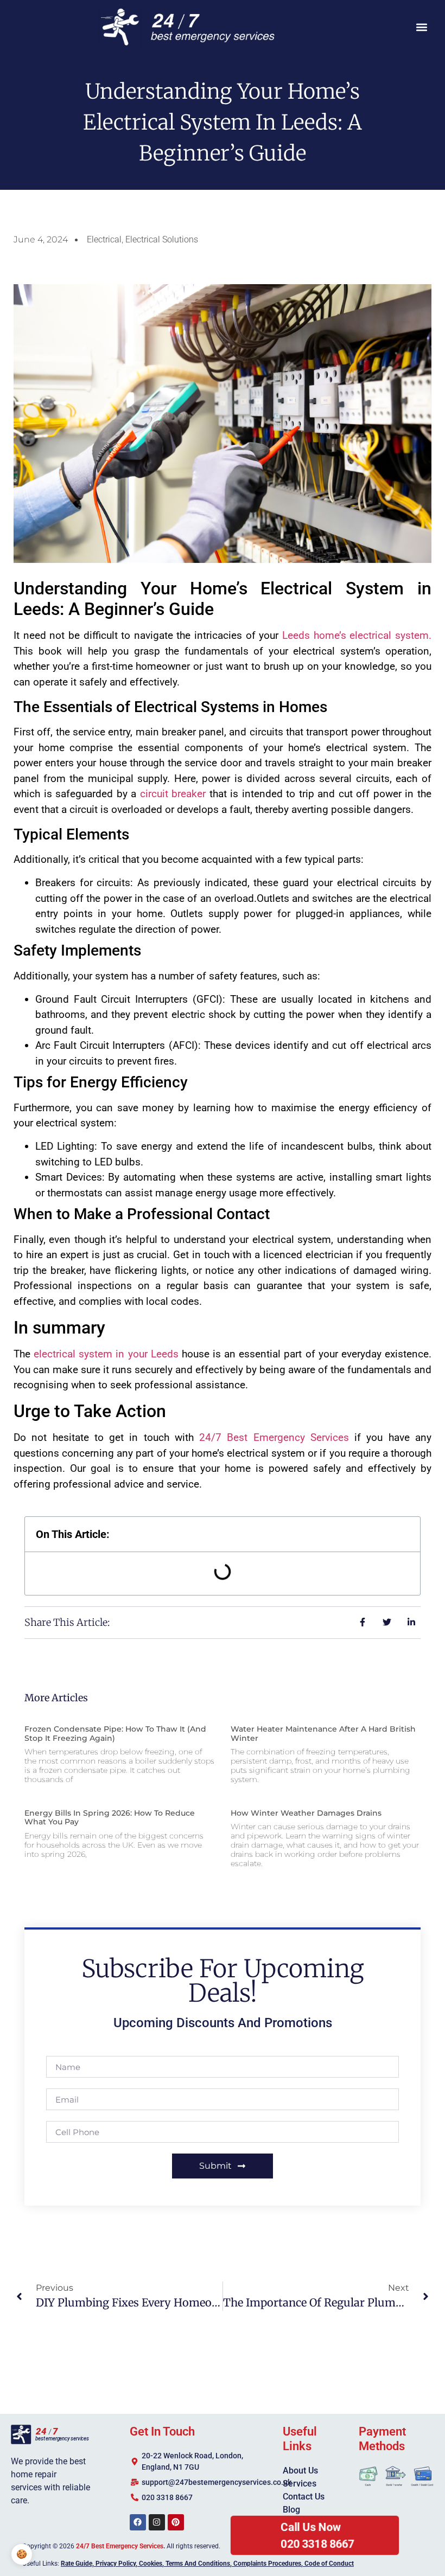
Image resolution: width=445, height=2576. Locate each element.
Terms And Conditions (198, 2564)
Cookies (151, 2564)
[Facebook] (138, 2522)
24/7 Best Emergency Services (274, 1437)
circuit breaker (173, 794)
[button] (422, 27)
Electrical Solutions (162, 239)
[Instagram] (157, 2522)
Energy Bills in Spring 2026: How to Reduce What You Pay (110, 1818)
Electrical (104, 239)
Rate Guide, (77, 2564)
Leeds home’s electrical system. (357, 635)
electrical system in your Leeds (106, 1354)
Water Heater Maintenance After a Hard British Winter (323, 1734)
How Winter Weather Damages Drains (306, 1813)
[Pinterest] (176, 2522)
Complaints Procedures (267, 2564)
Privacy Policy (116, 2564)
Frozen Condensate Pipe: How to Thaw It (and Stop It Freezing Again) (115, 1734)
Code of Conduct (329, 2564)
